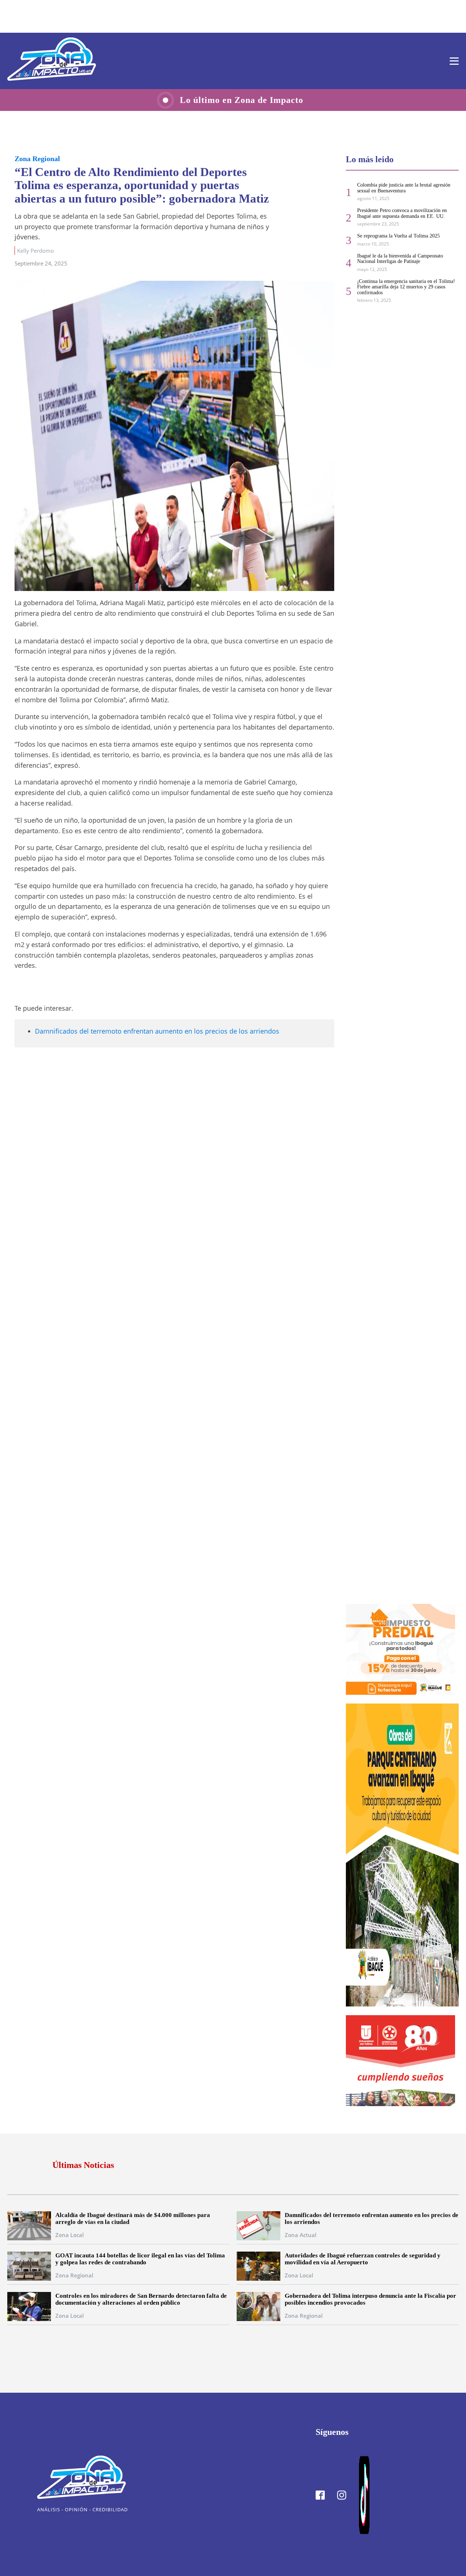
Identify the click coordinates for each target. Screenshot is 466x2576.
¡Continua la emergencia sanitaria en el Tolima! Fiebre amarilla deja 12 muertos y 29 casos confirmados (406, 287)
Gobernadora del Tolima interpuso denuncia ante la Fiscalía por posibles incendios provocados (370, 2299)
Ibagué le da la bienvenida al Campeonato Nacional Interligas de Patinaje (400, 259)
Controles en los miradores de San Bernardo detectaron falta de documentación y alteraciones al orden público (141, 2299)
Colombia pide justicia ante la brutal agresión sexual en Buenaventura (404, 188)
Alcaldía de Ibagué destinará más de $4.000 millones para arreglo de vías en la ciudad (133, 2218)
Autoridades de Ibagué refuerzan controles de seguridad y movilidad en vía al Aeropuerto (363, 2259)
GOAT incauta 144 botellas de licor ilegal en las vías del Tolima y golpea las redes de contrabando (140, 2259)
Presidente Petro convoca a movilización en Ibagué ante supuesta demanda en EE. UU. (402, 213)
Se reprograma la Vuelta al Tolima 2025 (398, 236)
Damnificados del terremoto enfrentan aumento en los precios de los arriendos (157, 1031)
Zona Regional (37, 159)
